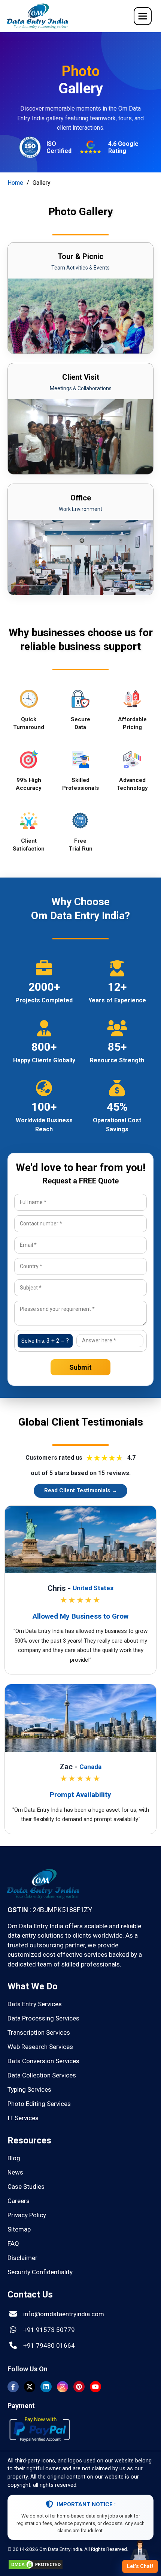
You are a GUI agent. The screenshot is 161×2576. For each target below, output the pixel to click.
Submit (80, 1367)
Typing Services (29, 2089)
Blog (14, 2158)
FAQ (13, 2244)
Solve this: (45, 1341)
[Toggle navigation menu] (143, 16)
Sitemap (19, 2229)
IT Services (23, 2118)
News (15, 2172)
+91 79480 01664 (49, 2345)
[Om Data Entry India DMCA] (36, 2567)
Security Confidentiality (40, 2272)
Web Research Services (40, 2047)
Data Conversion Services (43, 2061)
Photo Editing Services (39, 2104)
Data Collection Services (42, 2075)
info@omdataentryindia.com (64, 2314)
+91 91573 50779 (49, 2330)
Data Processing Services (43, 2018)
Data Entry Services (35, 2004)
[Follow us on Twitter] (30, 2387)
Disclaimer (22, 2258)
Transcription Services (39, 2032)
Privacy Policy (27, 2215)
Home (15, 183)
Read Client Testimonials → (81, 1490)
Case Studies (26, 2187)
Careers (19, 2201)
